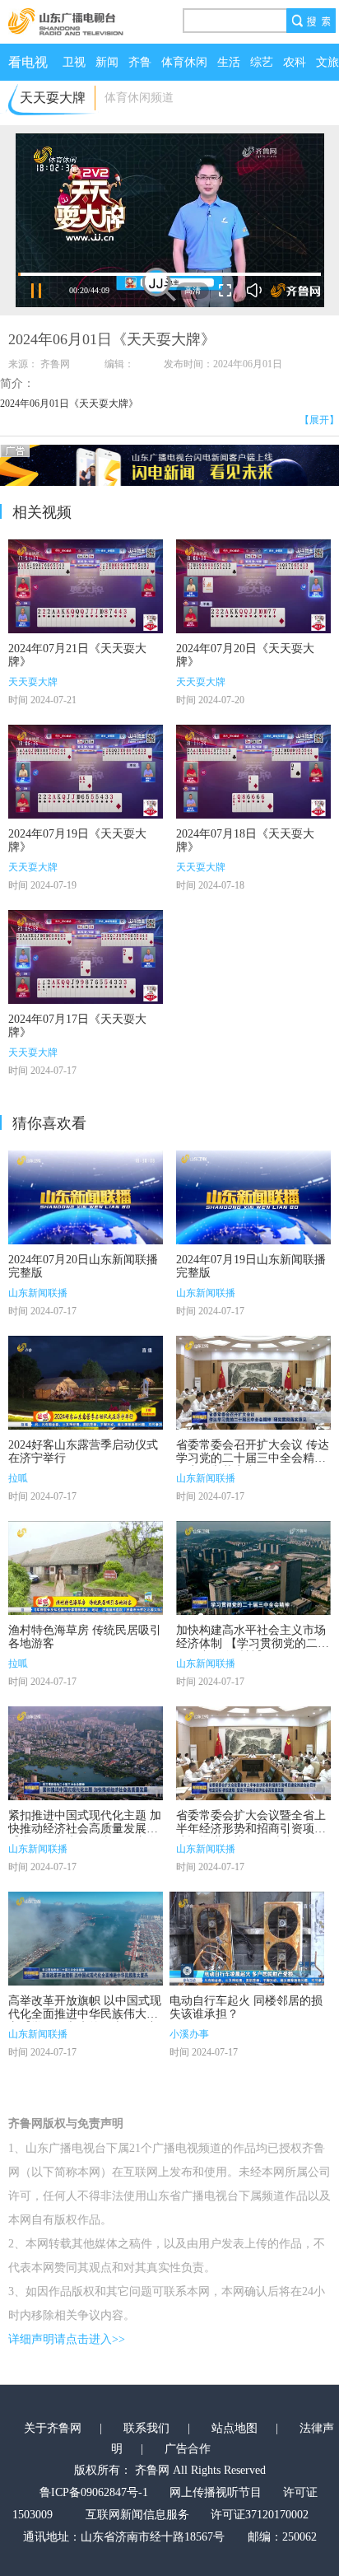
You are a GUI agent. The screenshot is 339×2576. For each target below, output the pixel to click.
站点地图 (235, 2428)
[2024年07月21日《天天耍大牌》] (86, 586)
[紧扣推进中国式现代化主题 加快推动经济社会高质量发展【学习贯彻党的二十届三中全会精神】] (86, 1753)
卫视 (74, 62)
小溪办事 (189, 2034)
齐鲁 (140, 62)
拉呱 (18, 1478)
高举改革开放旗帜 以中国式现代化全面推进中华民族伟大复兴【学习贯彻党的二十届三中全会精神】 (85, 2021)
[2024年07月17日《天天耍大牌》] (86, 957)
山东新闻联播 (38, 1293)
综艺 (262, 62)
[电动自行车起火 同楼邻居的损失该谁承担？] (247, 1939)
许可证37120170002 (260, 2515)
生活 (229, 62)
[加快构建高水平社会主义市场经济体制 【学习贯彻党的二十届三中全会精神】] (253, 1568)
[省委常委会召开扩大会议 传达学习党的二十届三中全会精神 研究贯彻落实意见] (253, 1383)
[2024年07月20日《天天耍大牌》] (253, 586)
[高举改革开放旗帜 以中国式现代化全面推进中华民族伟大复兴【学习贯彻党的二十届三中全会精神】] (86, 1939)
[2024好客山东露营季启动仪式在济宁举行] (86, 1383)
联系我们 (146, 2428)
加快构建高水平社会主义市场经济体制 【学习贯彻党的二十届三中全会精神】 (253, 1643)
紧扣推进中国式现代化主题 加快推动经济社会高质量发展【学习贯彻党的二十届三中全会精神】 (85, 1835)
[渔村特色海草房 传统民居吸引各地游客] (86, 1568)
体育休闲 (184, 62)
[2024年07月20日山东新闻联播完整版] (86, 1197)
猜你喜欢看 (49, 1123)
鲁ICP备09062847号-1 (94, 2492)
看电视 (28, 62)
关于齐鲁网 (53, 2428)
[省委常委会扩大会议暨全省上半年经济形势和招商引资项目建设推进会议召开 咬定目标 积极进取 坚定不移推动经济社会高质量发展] (253, 1753)
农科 (295, 62)
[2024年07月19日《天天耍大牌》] (86, 772)
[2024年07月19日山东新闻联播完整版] (253, 1197)
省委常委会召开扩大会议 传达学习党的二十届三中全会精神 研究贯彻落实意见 (253, 1458)
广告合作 (188, 2449)
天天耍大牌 (33, 682)
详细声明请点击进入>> (67, 2339)
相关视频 (42, 512)
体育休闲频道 (139, 98)
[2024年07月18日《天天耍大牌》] (253, 772)
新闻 (107, 62)
